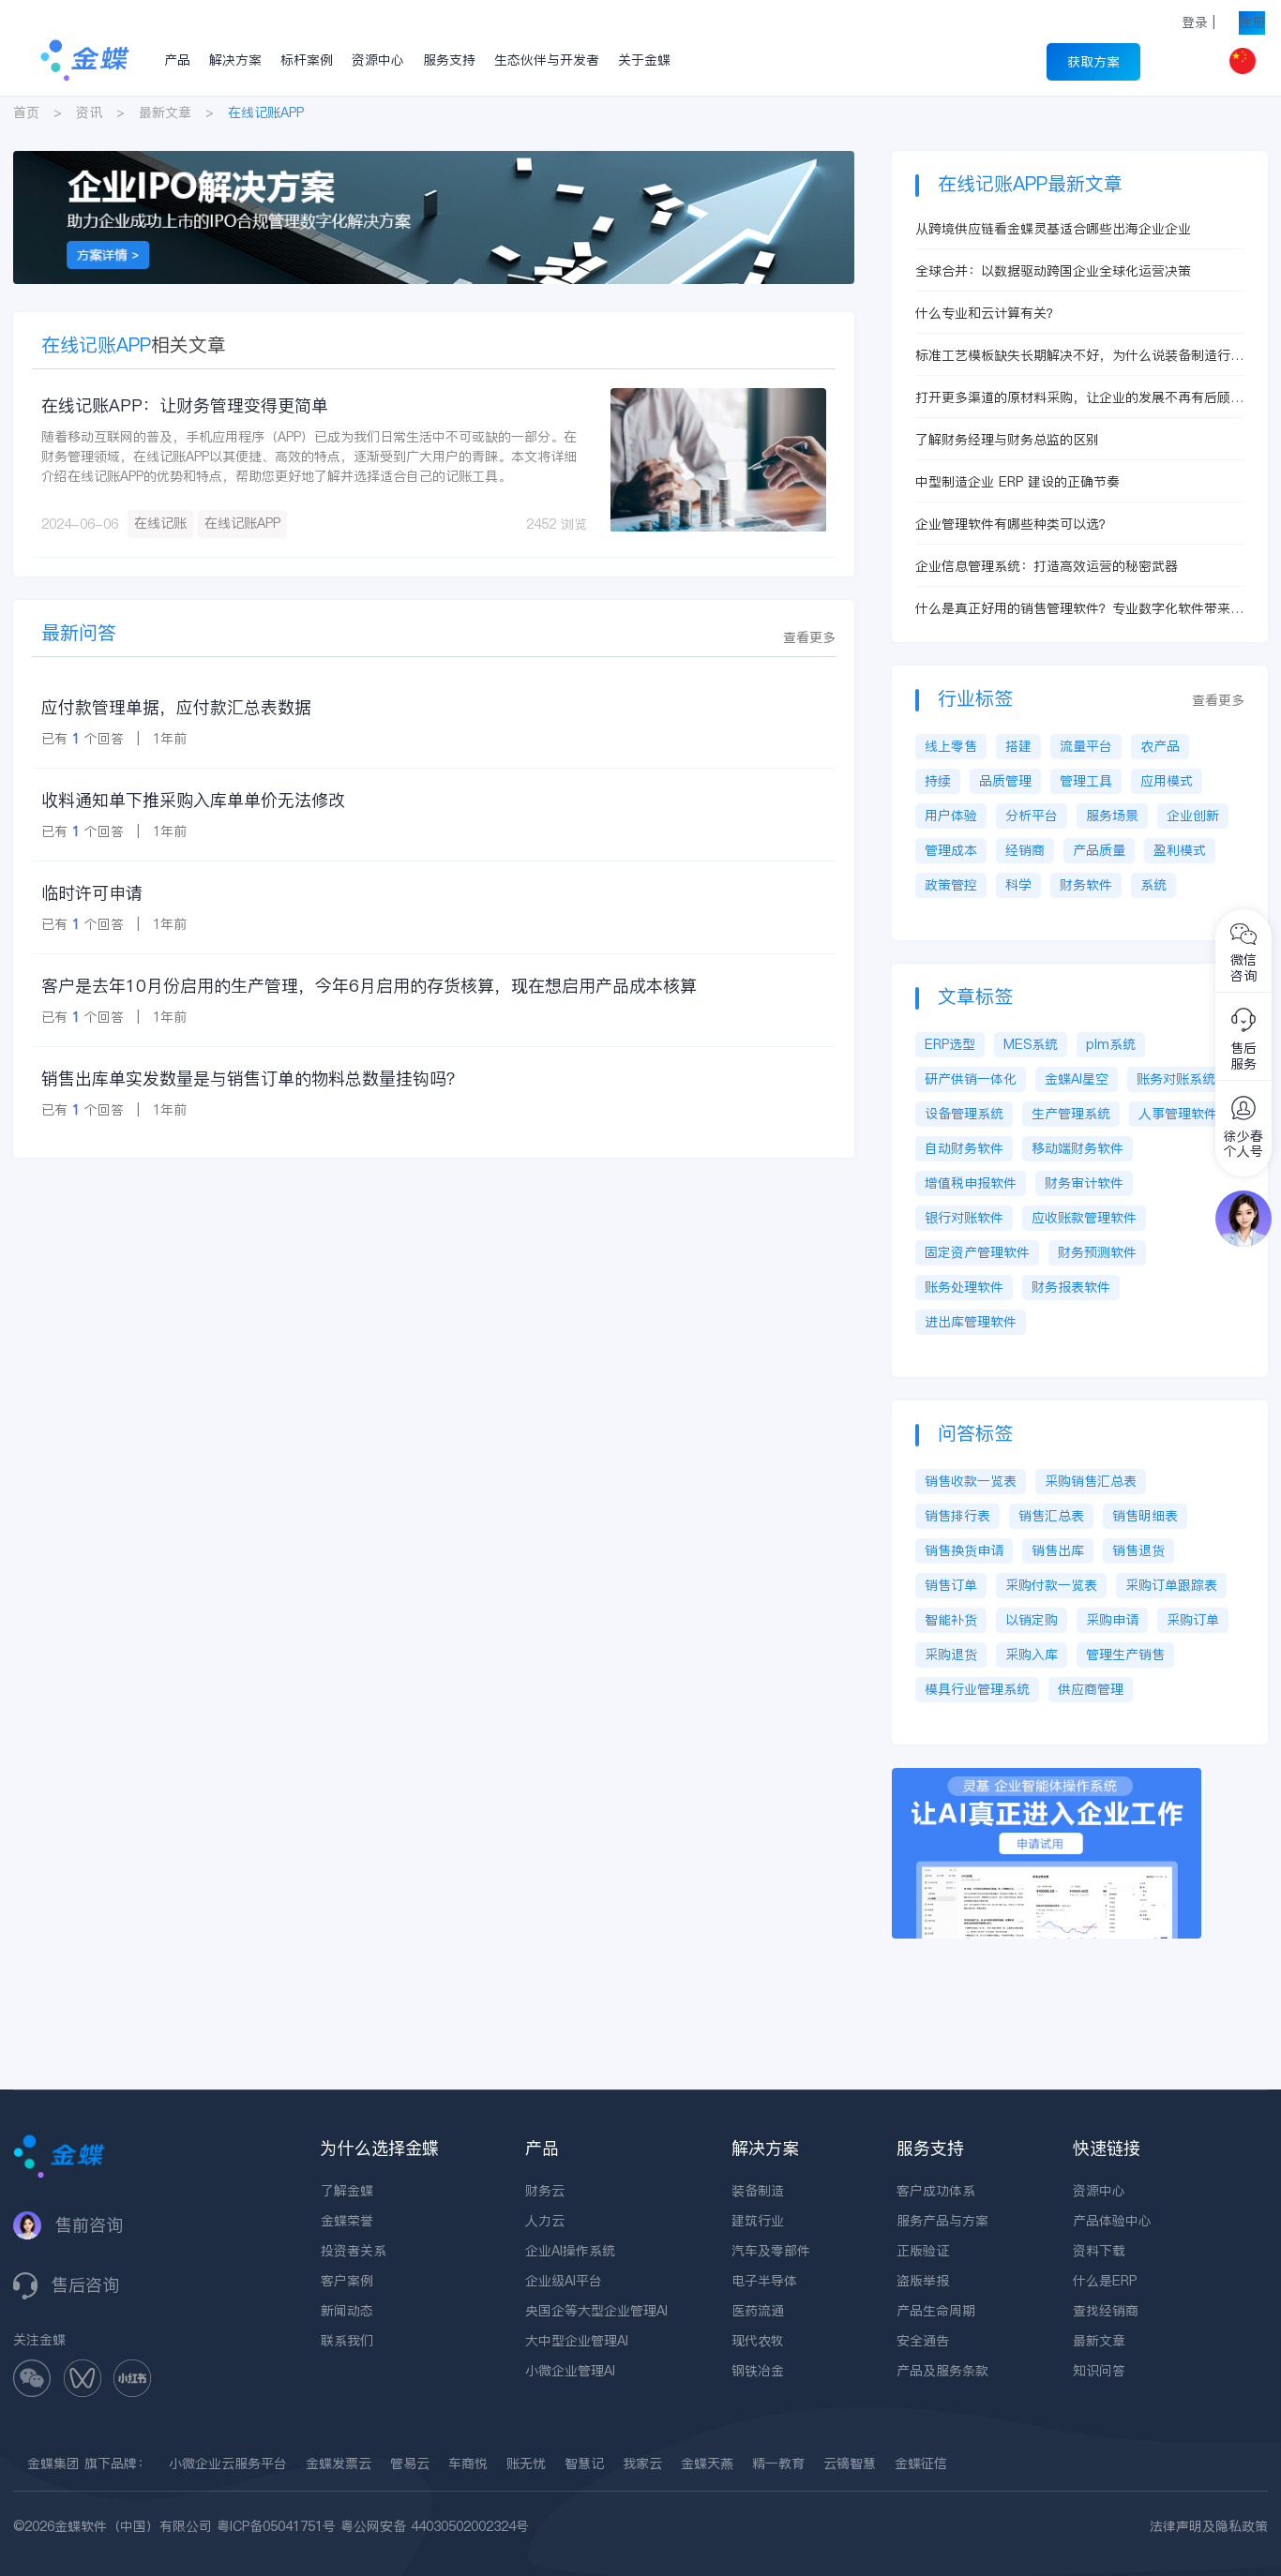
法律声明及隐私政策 (1209, 2526)
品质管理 (1005, 781)
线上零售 (951, 746)
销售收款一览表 (971, 1481)
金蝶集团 (53, 2464)
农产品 (1160, 746)
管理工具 (1086, 781)
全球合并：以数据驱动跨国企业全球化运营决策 (1053, 271)
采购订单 (1193, 1620)
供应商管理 (1091, 1689)
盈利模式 (1180, 850)
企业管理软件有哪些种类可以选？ (1014, 524)
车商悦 (468, 2464)
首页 (26, 112)
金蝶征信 (921, 2464)
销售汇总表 (1051, 1516)
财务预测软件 (1097, 1252)
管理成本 (951, 850)
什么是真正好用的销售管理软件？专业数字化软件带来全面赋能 (1079, 609)
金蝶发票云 (339, 2464)
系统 (1153, 885)
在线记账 (160, 523)
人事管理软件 (1178, 1114)
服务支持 (449, 60)
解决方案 (235, 60)
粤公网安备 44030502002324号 (435, 2526)
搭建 (1018, 746)
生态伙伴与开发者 (547, 60)
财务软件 (1086, 885)
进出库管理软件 (971, 1322)
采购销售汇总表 (1091, 1481)
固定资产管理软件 (977, 1252)
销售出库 (1058, 1550)
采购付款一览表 (1051, 1585)
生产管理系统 (1071, 1114)
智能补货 (951, 1620)
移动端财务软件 (1078, 1148)
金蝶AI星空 (1077, 1079)
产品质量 (1099, 850)
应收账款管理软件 (1084, 1218)
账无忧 (526, 2464)
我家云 (642, 2464)
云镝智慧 (850, 2464)
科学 (1018, 885)
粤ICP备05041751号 (276, 2526)
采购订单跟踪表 (1171, 1585)
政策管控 (951, 885)
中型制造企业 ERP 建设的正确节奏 (1017, 482)
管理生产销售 (1125, 1655)
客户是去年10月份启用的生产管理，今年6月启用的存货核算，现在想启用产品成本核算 (369, 986)
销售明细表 (1145, 1516)
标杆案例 (307, 60)
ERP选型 (950, 1044)
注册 (1252, 22)
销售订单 (951, 1585)
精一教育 (778, 2464)
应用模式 (1167, 781)
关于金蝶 (644, 60)
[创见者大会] (434, 160)
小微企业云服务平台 (228, 2464)
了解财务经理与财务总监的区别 (1007, 440)
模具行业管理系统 (977, 1689)
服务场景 (1112, 816)
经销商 (1025, 850)
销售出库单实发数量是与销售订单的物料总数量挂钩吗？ (252, 1078)
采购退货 (951, 1655)
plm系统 (1111, 1044)
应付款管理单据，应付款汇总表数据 (176, 707)
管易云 (410, 2464)
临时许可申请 (92, 893)
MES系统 (1031, 1044)
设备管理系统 (964, 1114)
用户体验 (951, 816)
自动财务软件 (964, 1148)
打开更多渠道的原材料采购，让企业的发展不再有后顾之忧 (1079, 398)
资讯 (89, 112)
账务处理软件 (964, 1287)
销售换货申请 (964, 1550)
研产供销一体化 (971, 1079)
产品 (177, 60)
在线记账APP (242, 523)
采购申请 (1112, 1620)
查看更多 (809, 637)
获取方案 (1093, 62)
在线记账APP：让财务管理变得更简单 (185, 405)
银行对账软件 (964, 1218)
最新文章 (165, 112)
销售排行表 (957, 1516)
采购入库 (1032, 1655)
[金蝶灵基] (1047, 1777)
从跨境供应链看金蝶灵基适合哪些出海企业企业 (1053, 229)
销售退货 (1138, 1550)
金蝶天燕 (707, 2464)
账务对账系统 (1176, 1079)
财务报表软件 (1071, 1287)
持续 (938, 781)
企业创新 (1193, 816)
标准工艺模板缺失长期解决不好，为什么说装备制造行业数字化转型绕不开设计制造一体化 (1079, 356)
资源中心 (378, 60)
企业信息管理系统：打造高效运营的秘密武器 (1047, 566)
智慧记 (584, 2464)
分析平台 (1032, 816)
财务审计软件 (1084, 1183)
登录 (1195, 22)
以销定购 (1032, 1620)
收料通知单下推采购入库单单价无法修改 (193, 800)
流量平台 (1086, 746)
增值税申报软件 (971, 1183)
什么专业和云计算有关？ (987, 313)
